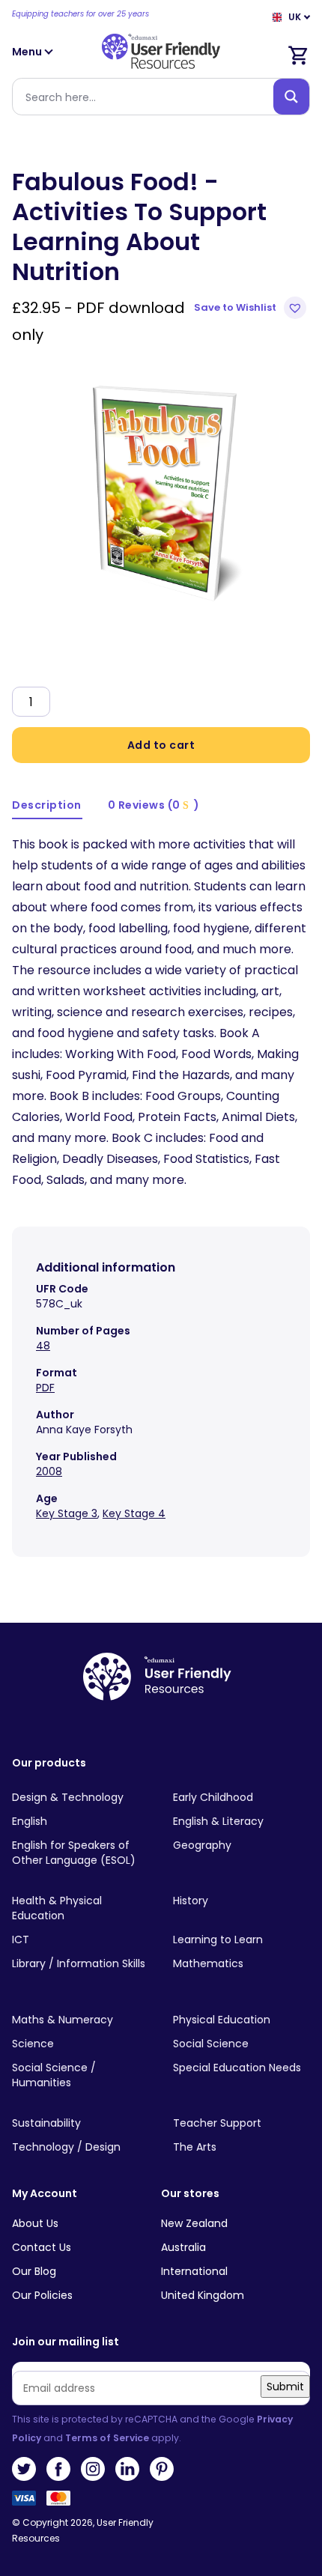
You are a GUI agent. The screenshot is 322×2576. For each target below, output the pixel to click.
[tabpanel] (161, 490)
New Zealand (194, 2223)
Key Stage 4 (134, 1513)
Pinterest (162, 2469)
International (194, 2271)
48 (43, 1346)
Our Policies (42, 2295)
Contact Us (42, 2247)
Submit (285, 2387)
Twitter (24, 2469)
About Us (35, 2223)
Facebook (58, 2469)
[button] (252, 308)
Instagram (93, 2469)
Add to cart (161, 745)
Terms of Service (107, 2438)
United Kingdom (203, 2295)
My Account (45, 2194)
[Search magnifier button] (291, 97)
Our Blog (34, 2271)
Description (47, 805)
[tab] (47, 806)
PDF (45, 1388)
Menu (28, 52)
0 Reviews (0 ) (154, 805)
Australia (183, 2247)
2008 (49, 1471)
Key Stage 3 (67, 1513)
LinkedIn (127, 2469)
